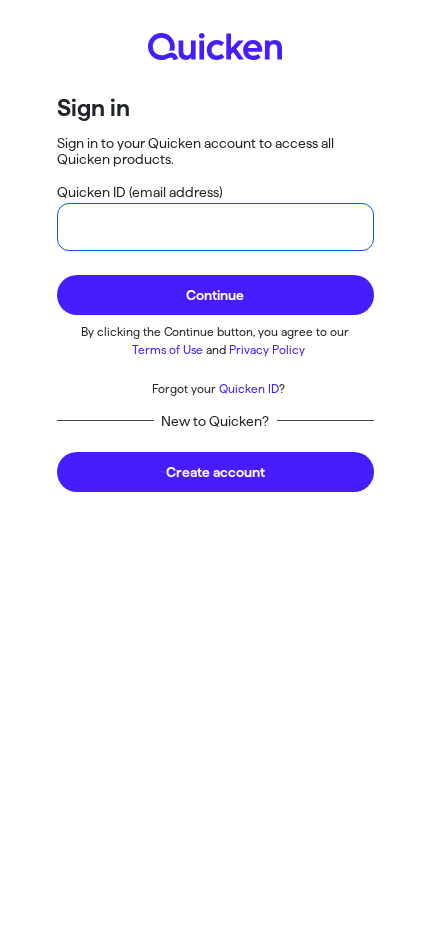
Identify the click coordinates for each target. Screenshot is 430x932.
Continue (215, 295)
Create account (215, 472)
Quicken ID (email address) (140, 192)
